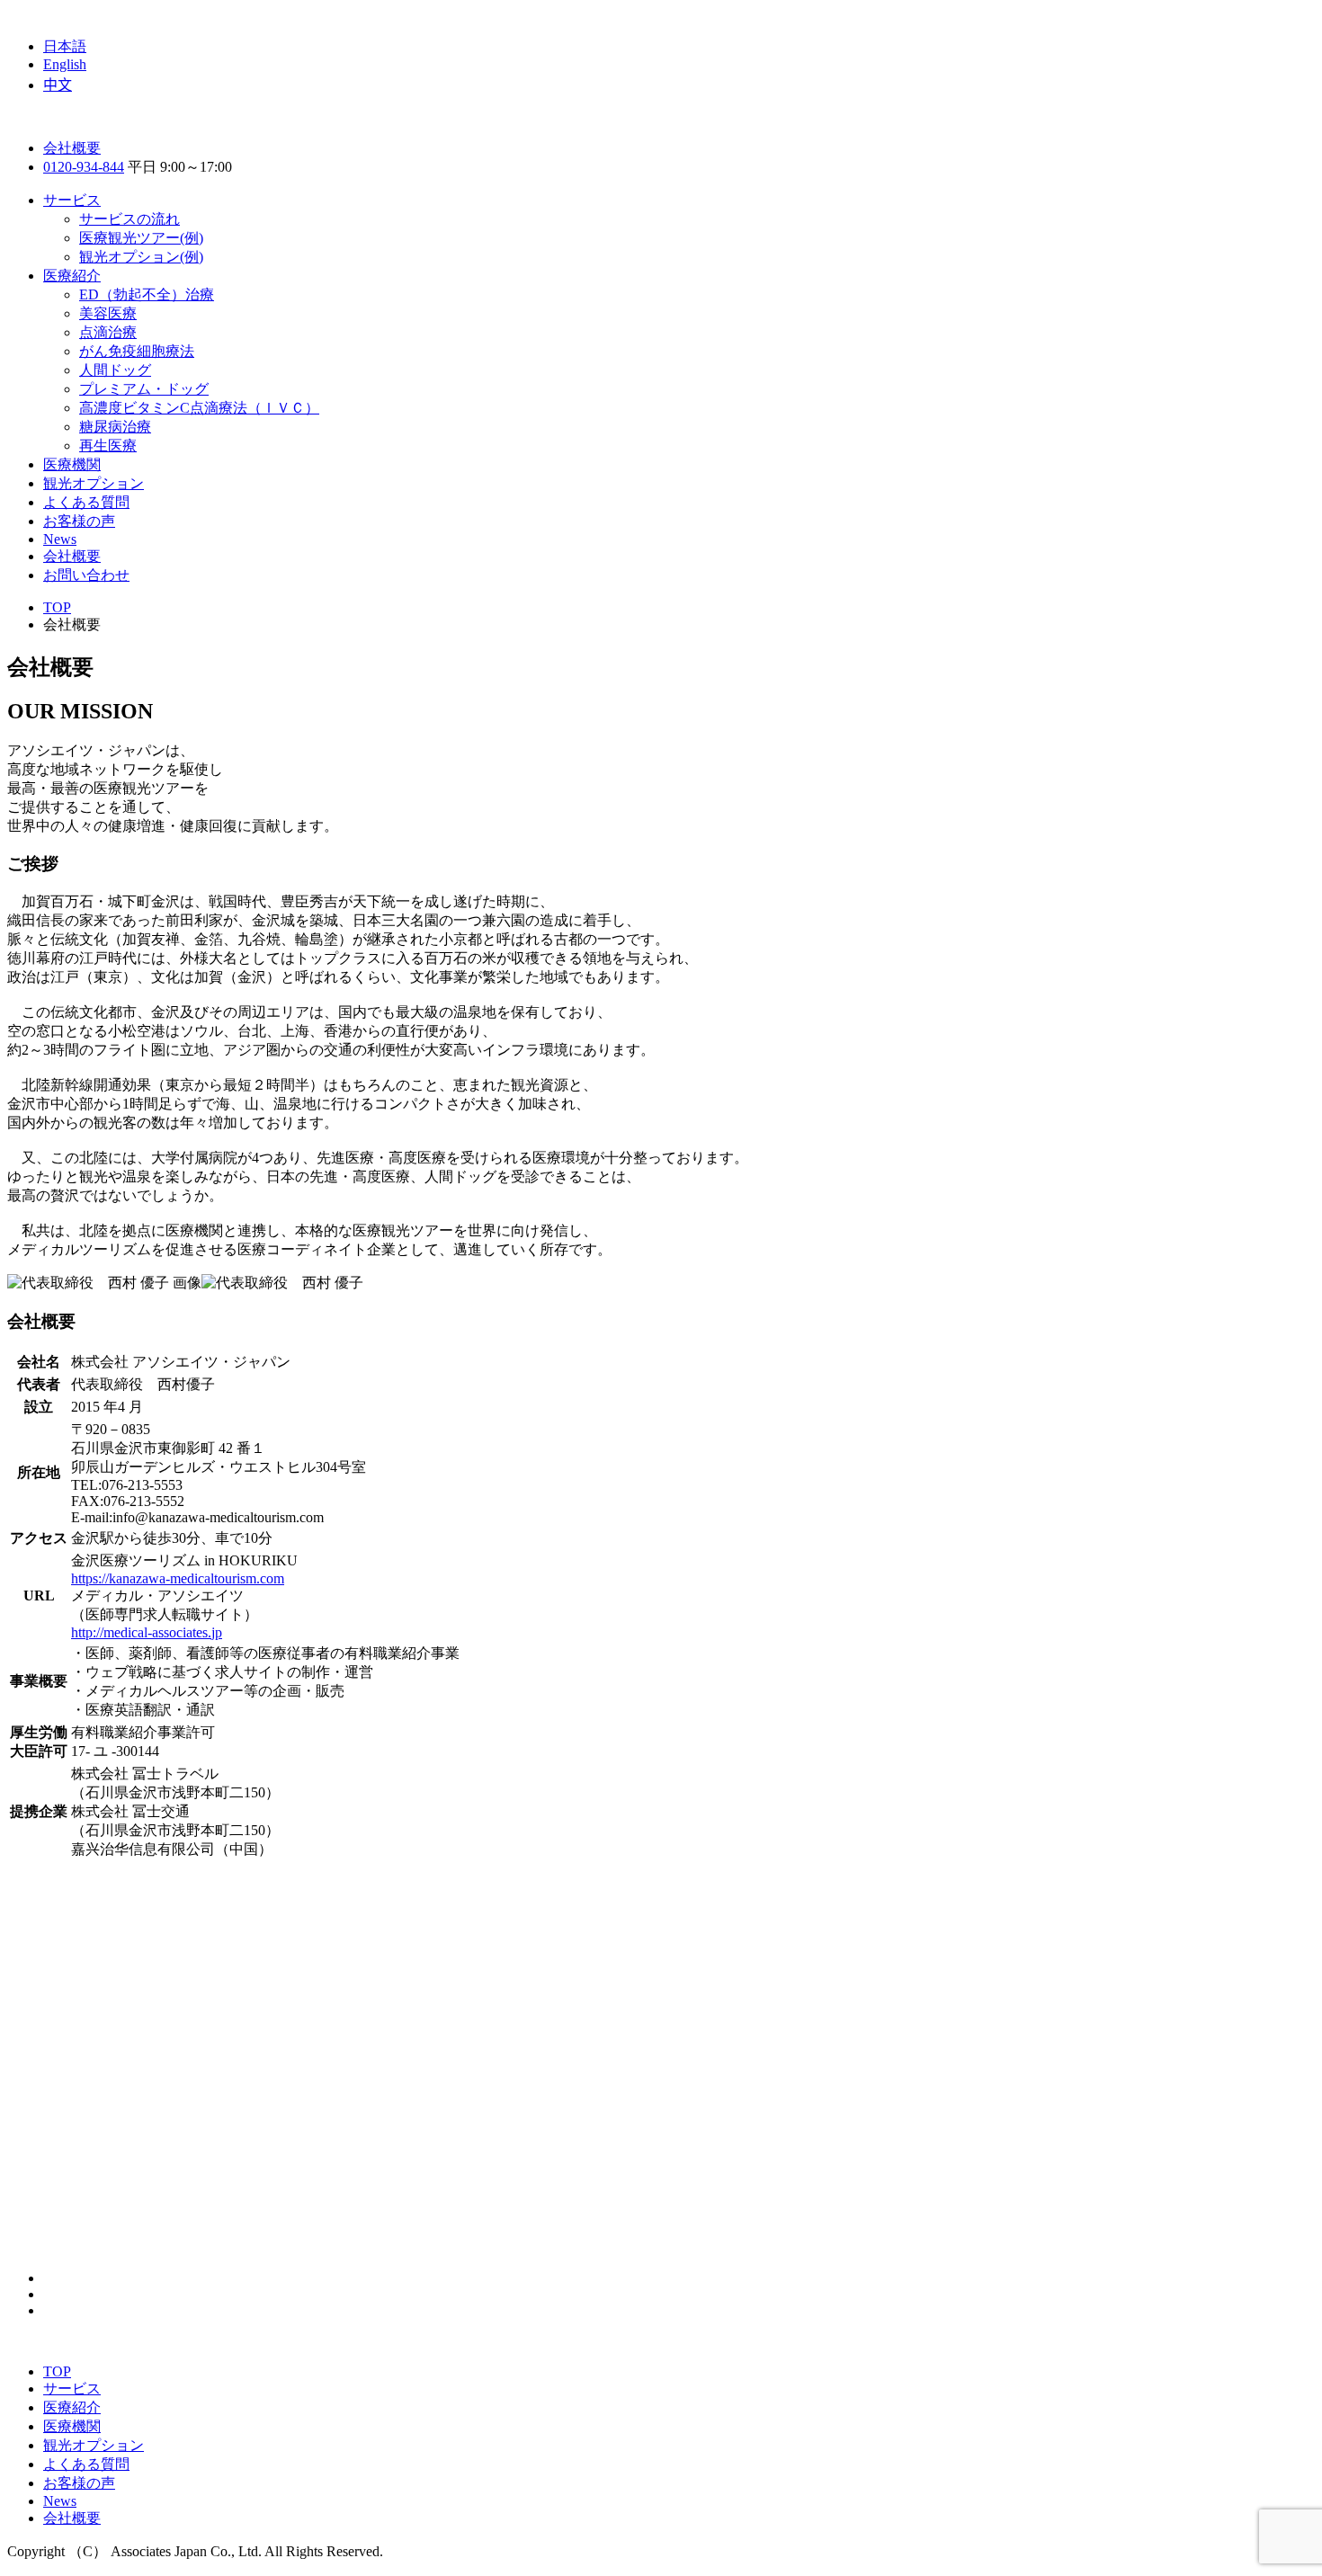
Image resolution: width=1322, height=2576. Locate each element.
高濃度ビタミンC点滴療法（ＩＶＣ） (199, 408)
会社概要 (72, 148)
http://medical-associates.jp (147, 1632)
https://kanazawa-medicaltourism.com (178, 1578)
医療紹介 (72, 276)
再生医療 (108, 446)
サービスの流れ (130, 219)
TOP (57, 2371)
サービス (72, 200)
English (65, 64)
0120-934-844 (84, 167)
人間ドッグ (115, 370)
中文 (58, 85)
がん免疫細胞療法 (137, 351)
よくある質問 (86, 502)
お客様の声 (79, 521)
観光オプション (94, 483)
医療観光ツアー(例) (141, 238)
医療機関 (72, 464)
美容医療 (108, 313)
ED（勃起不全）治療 (147, 294)
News (60, 539)
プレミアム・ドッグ (144, 389)
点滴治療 (108, 332)
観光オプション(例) (141, 257)
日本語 (65, 46)
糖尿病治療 (115, 427)
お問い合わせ (86, 575)
